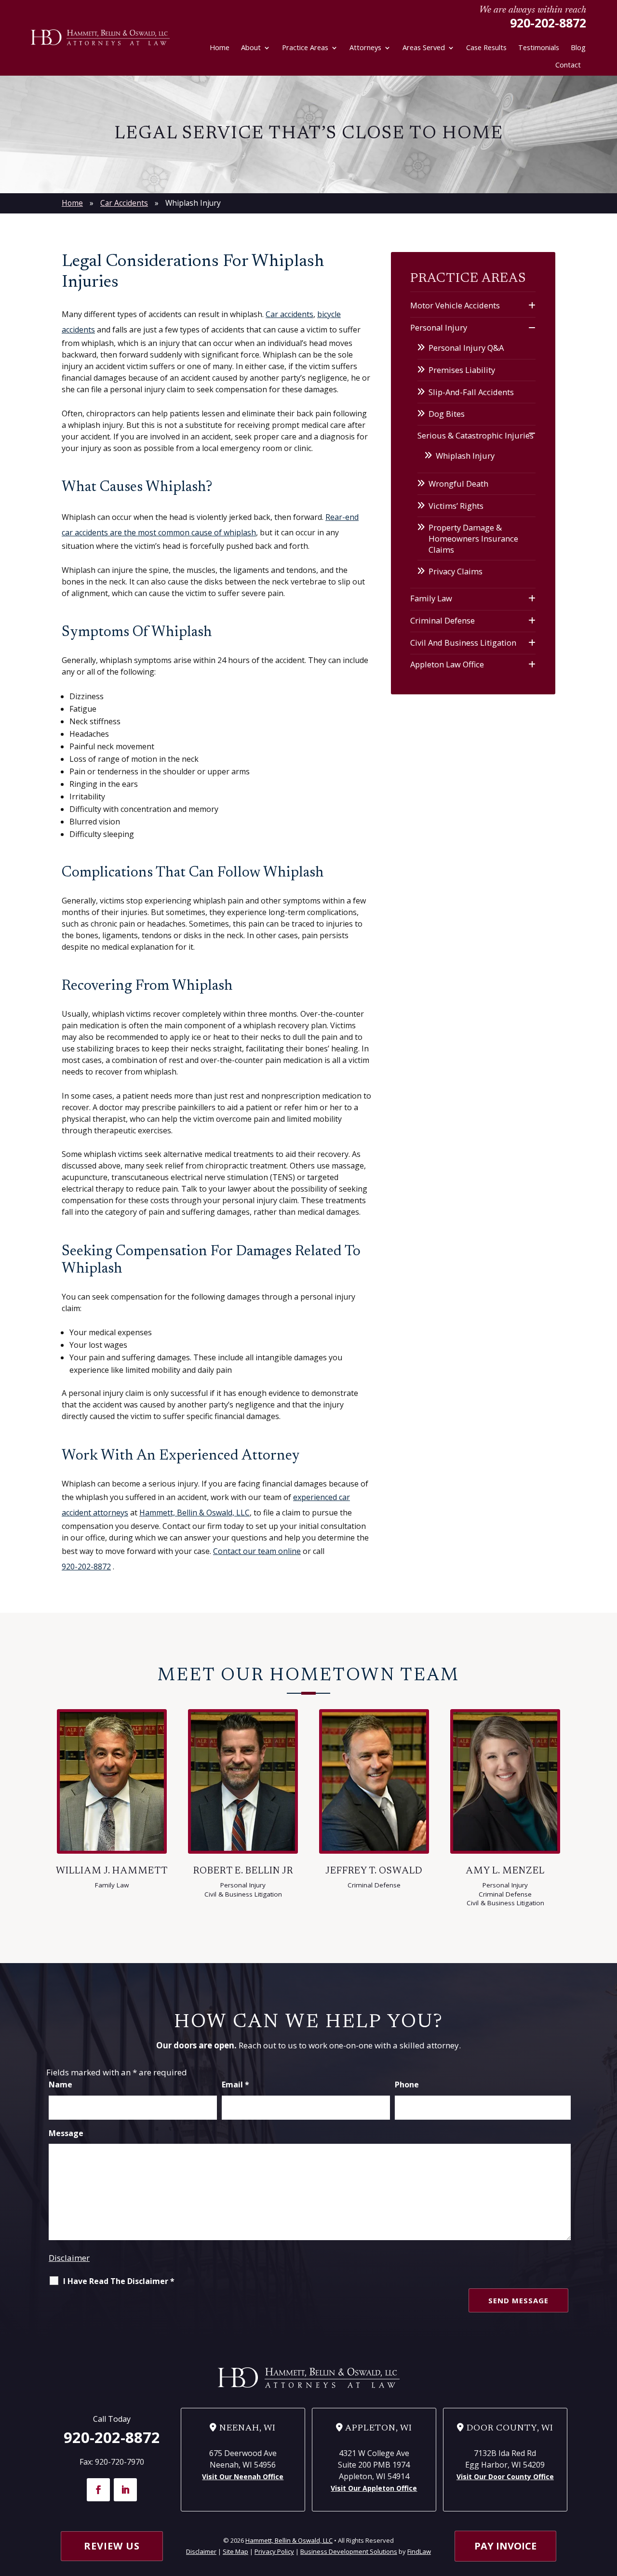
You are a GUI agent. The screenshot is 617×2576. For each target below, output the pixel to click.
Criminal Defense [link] (443, 620)
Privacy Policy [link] (274, 2551)
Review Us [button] (112, 2546)
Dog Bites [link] (447, 414)
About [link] (251, 47)
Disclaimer (69, 2258)
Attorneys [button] (365, 47)
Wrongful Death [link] (458, 484)
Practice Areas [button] (305, 47)
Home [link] (220, 47)
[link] (100, 38)
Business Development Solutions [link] (349, 2551)
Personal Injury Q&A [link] (466, 348)
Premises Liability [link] (462, 370)
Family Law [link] (431, 598)
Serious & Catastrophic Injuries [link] (476, 435)
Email (235, 2085)
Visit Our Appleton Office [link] (374, 2488)
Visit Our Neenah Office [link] (243, 2476)
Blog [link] (578, 47)
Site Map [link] (235, 2551)
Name (60, 2085)
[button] (98, 2490)
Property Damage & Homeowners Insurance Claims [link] (473, 538)
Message (66, 2133)
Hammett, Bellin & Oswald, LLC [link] (289, 2540)
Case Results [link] (486, 47)
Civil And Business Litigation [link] (463, 643)
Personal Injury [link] (439, 327)
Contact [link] (568, 65)
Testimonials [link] (539, 47)
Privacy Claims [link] (456, 571)
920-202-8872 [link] (548, 23)
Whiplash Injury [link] (465, 456)
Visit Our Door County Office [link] (505, 2476)
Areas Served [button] (424, 47)
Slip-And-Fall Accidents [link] (471, 392)
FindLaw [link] (419, 2551)
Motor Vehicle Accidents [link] (455, 305)
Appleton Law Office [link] (447, 664)
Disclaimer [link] (201, 2551)
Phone (407, 2085)
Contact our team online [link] (257, 1551)
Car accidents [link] (289, 314)
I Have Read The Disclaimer (119, 2281)
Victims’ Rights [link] (456, 506)
